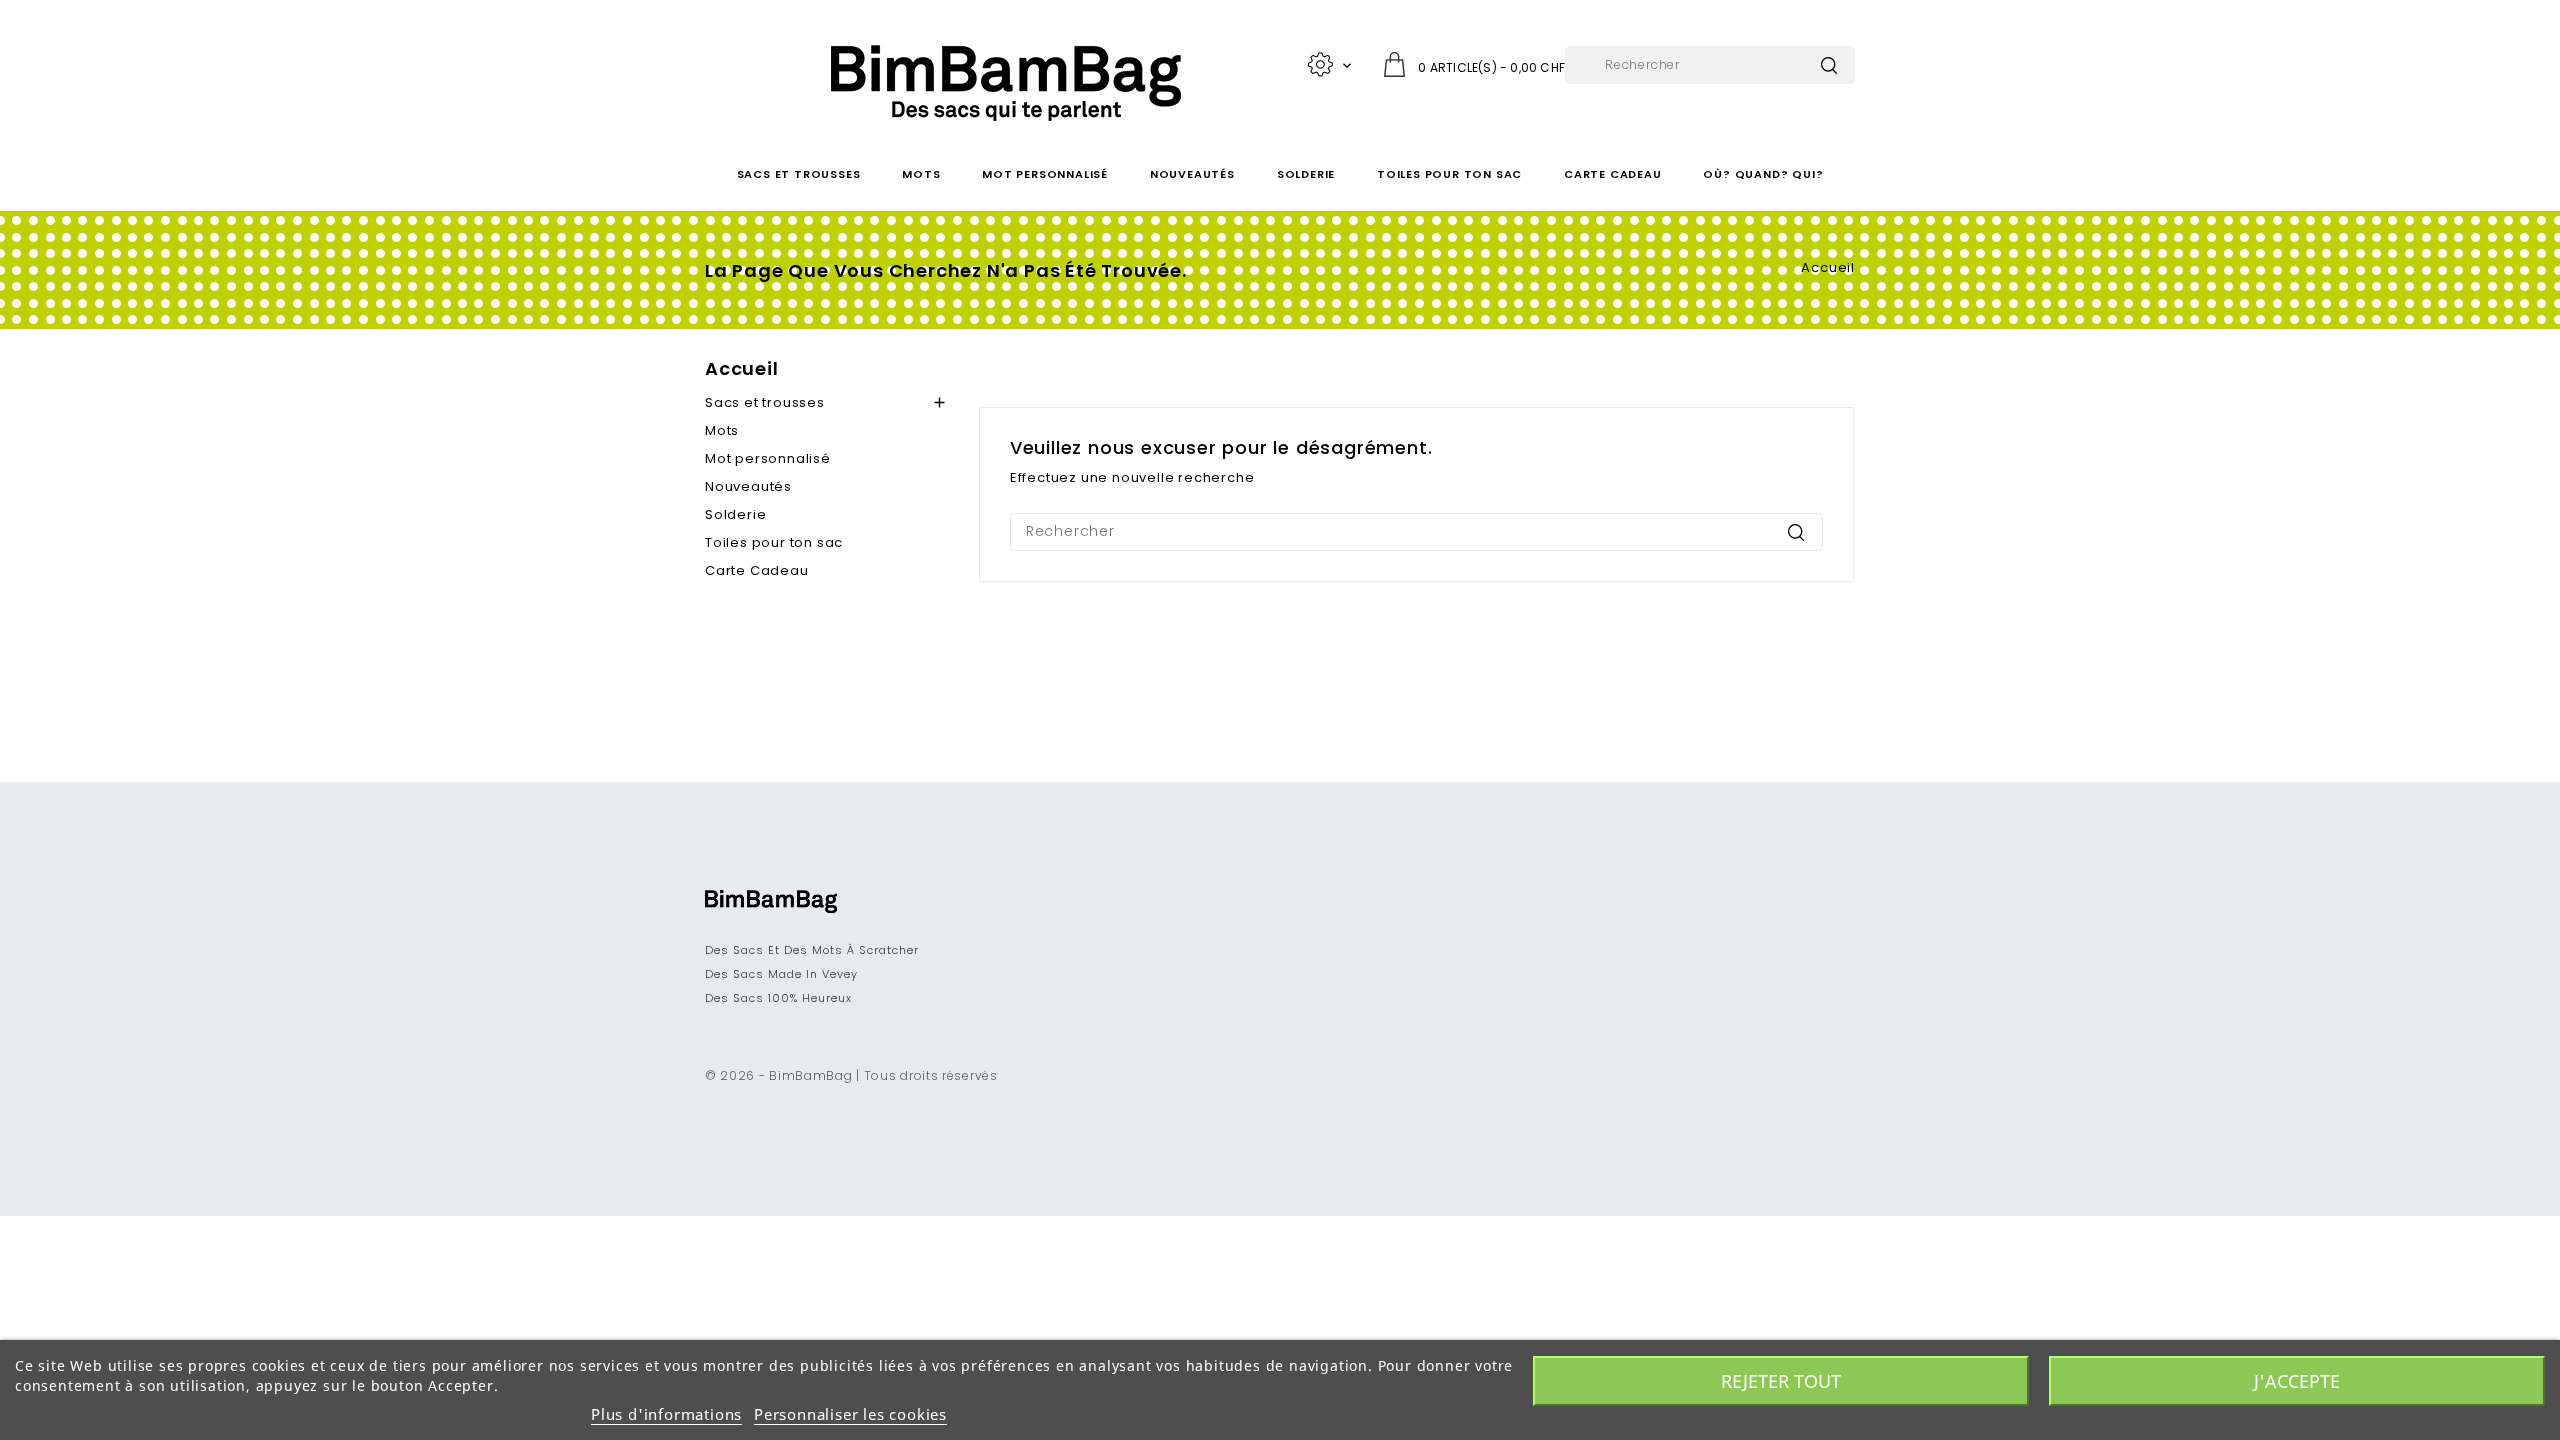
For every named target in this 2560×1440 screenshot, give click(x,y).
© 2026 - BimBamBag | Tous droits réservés (851, 1075)
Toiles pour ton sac (1449, 174)
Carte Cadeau (1613, 174)
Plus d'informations (666, 1414)
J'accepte (2297, 1381)
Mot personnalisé (1045, 174)
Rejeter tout (1781, 1381)
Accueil (742, 368)
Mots (921, 174)
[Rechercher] (1828, 65)
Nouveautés (1192, 174)
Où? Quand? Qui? (1763, 174)
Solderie (1306, 174)
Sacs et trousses (799, 174)
